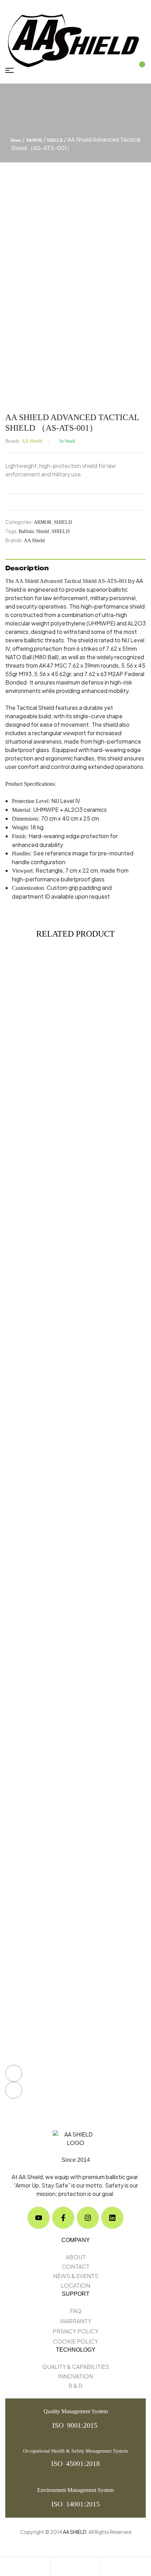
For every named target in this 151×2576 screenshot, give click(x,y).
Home (16, 140)
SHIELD (55, 140)
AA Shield (32, 441)
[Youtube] (39, 2218)
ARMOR (34, 140)
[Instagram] (88, 2218)
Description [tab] (27, 568)
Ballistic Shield (34, 531)
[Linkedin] (112, 2218)
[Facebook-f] (63, 2218)
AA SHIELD (75, 2532)
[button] (14, 2073)
